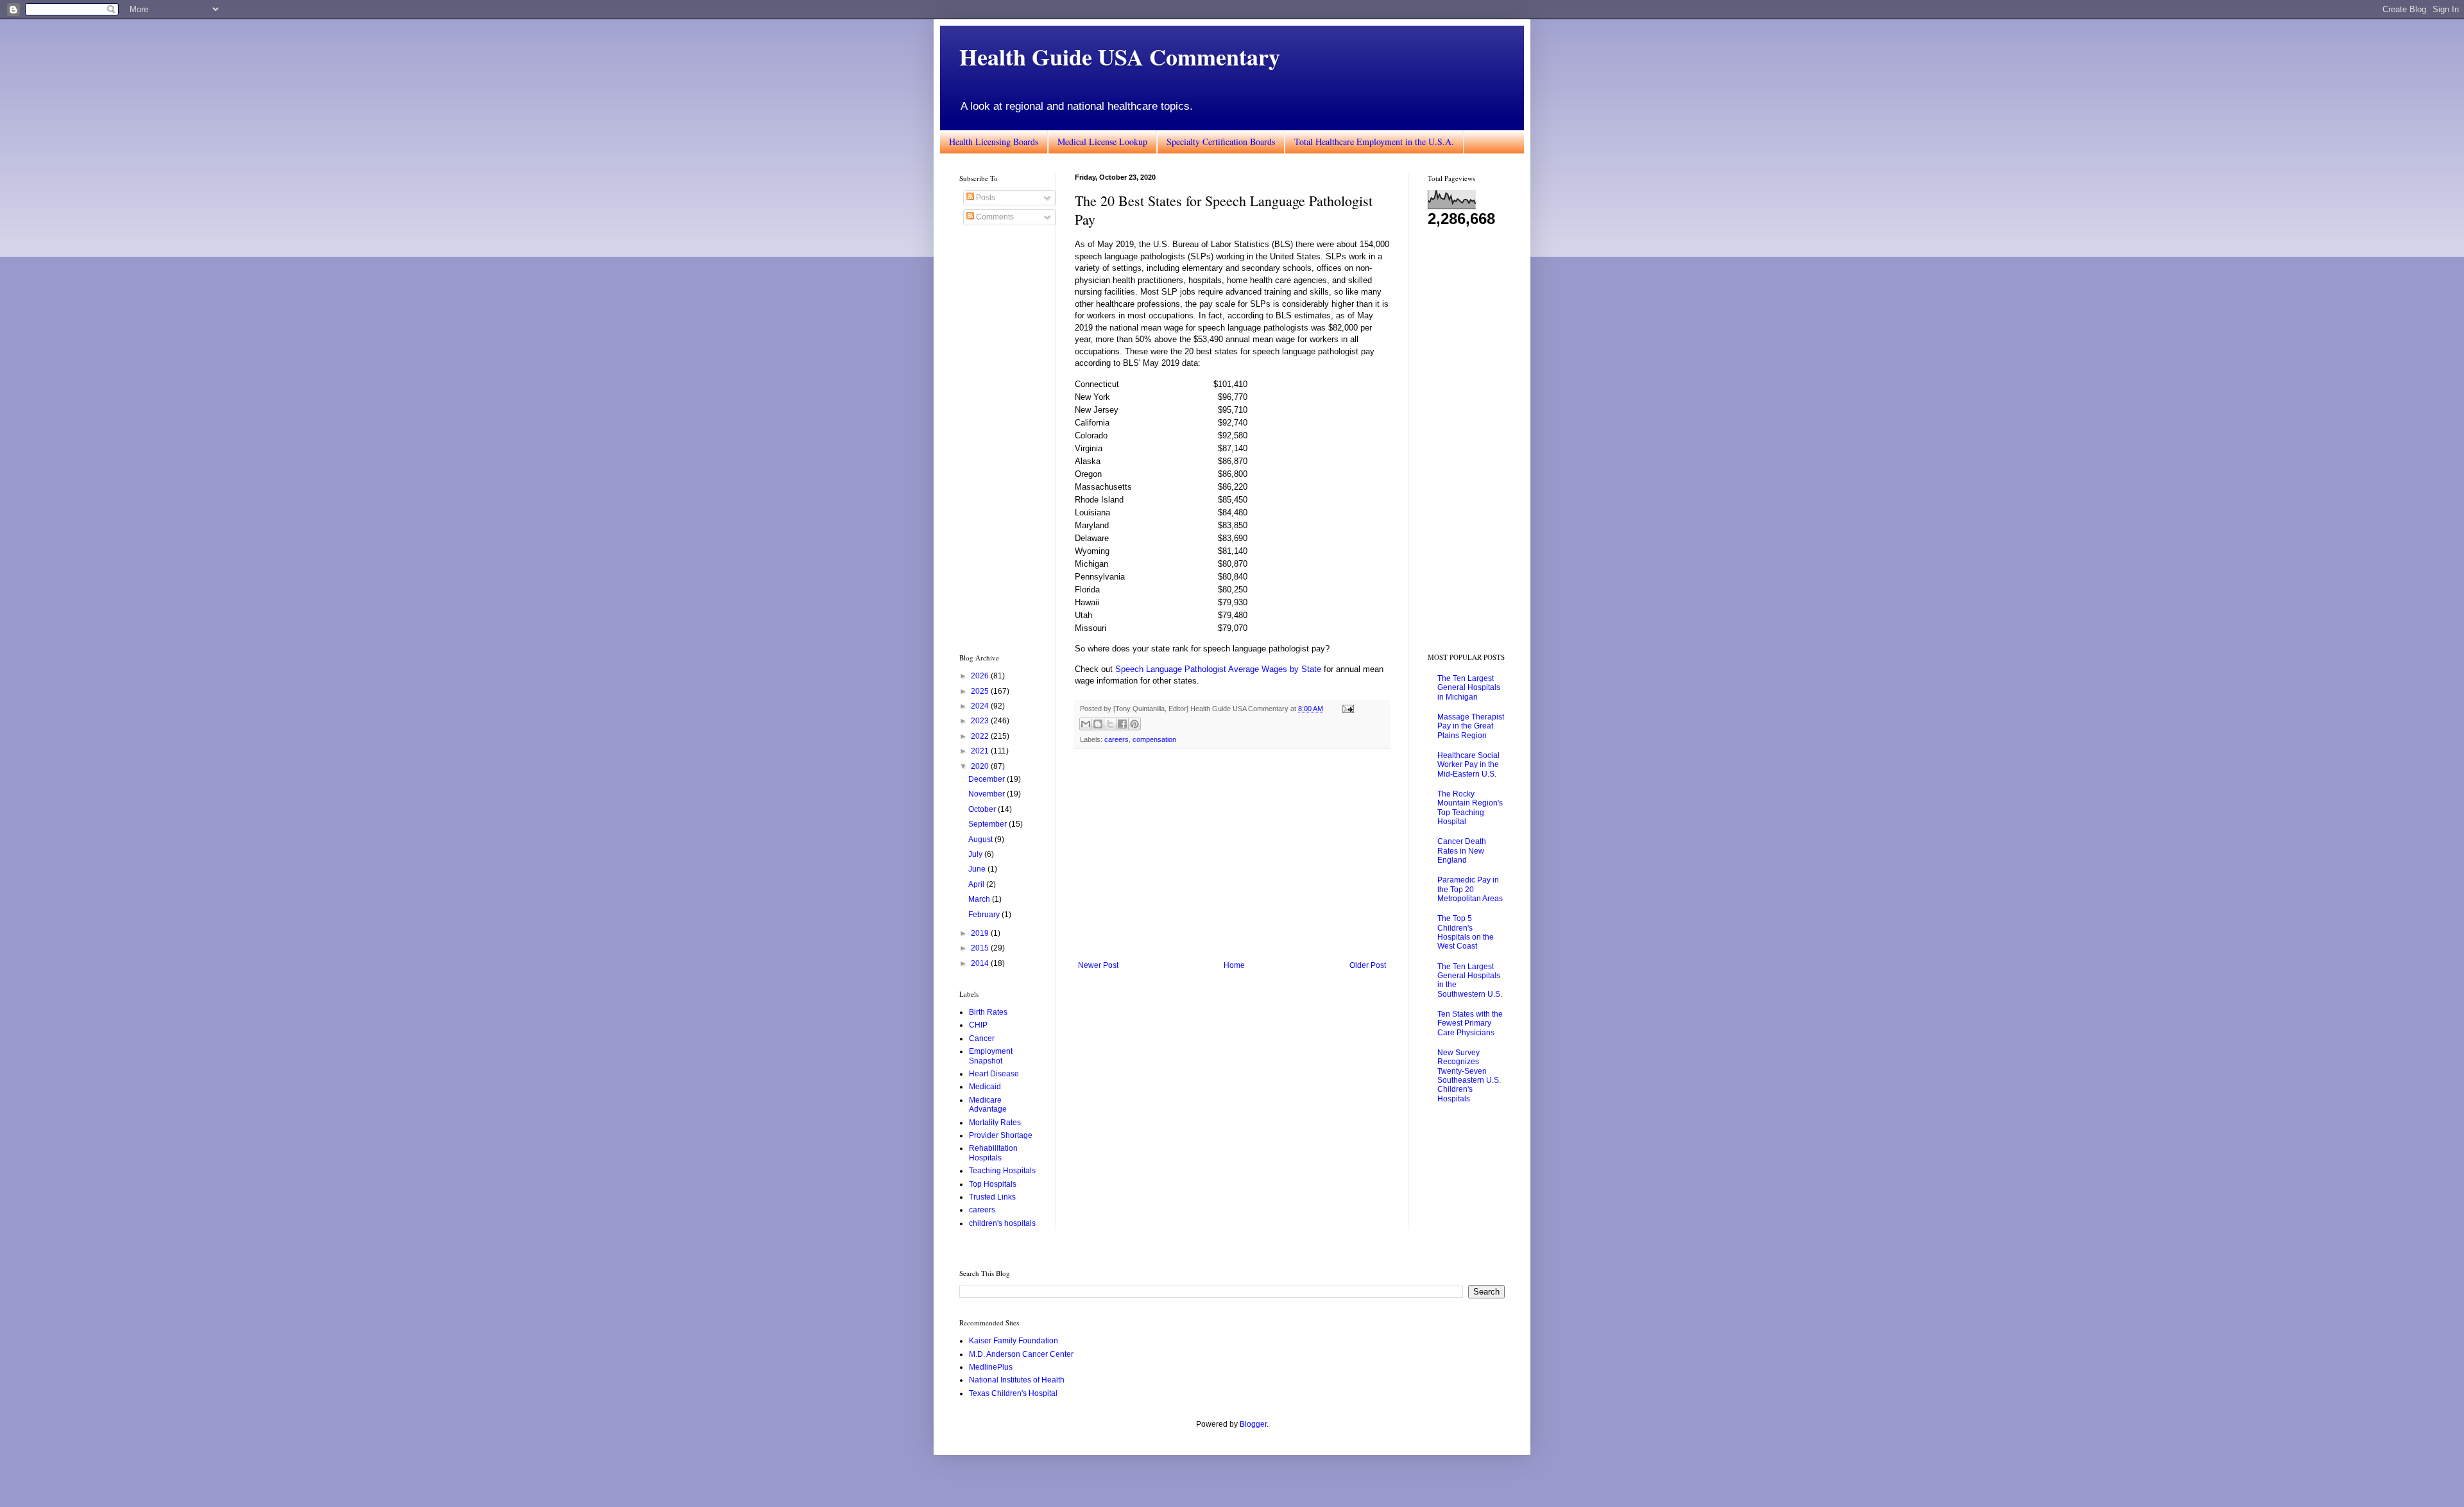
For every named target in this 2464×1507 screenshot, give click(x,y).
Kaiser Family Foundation (1014, 1341)
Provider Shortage (1001, 1135)
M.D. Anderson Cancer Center (1021, 1354)
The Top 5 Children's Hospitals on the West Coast (1466, 932)
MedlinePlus (991, 1367)
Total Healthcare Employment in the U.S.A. (1374, 142)
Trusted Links (992, 1197)
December (988, 779)
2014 (981, 963)
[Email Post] (1347, 709)
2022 (981, 736)
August (981, 840)
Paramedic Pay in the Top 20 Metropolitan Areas (1470, 889)
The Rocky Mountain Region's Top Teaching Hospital (1470, 808)
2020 (981, 766)
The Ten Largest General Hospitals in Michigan (1469, 688)
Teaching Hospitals (1002, 1171)
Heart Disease (994, 1074)
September (988, 824)
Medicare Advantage (988, 1105)
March (980, 899)
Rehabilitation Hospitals (993, 1153)
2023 (981, 721)
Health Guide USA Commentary (1120, 56)
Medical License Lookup (1102, 142)
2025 (981, 691)
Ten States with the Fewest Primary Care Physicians (1470, 1023)
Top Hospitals (993, 1184)
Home (1234, 965)
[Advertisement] (1232, 855)
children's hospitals (1002, 1223)
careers (1116, 739)
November (988, 794)
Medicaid (985, 1087)
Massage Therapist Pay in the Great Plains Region (1471, 726)
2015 (981, 948)
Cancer (982, 1038)
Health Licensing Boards (994, 142)
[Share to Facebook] (1122, 724)
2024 (981, 706)
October (983, 809)
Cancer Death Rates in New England (1462, 851)
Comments (994, 217)
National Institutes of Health (1017, 1380)
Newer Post (1098, 965)
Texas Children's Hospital (1013, 1393)
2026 (981, 676)
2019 (981, 933)
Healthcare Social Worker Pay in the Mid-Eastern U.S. (1468, 765)
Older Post (1368, 965)
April (977, 884)
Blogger (1253, 1424)
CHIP (978, 1025)
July (976, 854)
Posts (985, 198)
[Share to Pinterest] (1134, 724)
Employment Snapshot (991, 1056)
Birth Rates (988, 1012)
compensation (1154, 739)
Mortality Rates (995, 1123)
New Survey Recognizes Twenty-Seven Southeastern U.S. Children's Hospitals (1469, 1076)
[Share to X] (1110, 724)
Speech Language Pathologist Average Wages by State (1218, 669)
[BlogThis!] (1098, 724)
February (985, 915)
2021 (981, 751)
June (978, 869)
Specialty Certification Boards (1221, 142)
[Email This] (1086, 724)
